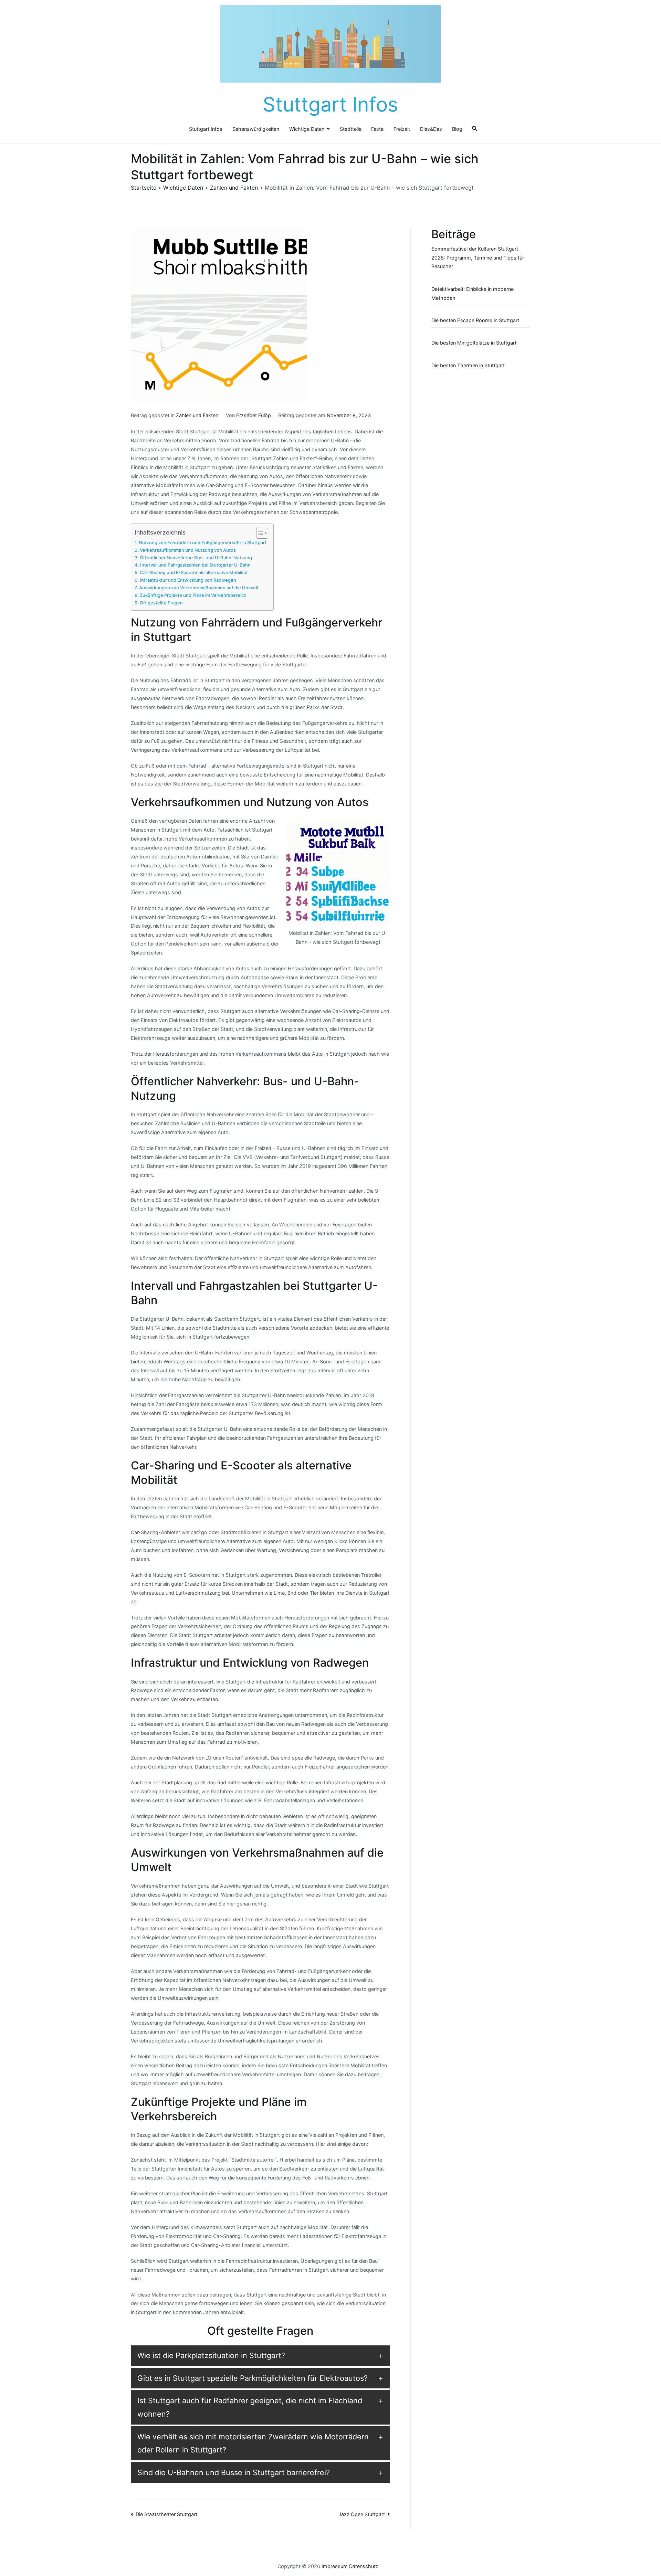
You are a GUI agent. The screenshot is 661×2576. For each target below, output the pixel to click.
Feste (377, 129)
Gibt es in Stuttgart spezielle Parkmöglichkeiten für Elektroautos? (253, 2378)
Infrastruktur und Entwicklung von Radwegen (188, 580)
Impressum (335, 2566)
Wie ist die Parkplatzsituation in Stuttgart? (211, 2355)
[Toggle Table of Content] (259, 533)
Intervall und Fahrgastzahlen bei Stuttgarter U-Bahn (195, 565)
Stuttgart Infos (330, 104)
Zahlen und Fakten (197, 415)
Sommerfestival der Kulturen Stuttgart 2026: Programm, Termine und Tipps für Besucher (478, 258)
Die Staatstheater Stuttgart (166, 2514)
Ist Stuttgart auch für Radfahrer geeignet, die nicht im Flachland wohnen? (250, 2407)
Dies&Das (431, 129)
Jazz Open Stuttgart (362, 2514)
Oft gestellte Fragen (161, 603)
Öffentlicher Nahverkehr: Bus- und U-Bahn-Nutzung (196, 558)
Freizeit (402, 129)
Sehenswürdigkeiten (256, 129)
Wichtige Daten (307, 129)
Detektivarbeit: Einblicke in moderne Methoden (473, 293)
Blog (457, 129)
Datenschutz (364, 2566)
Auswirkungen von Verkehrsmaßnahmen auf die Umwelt (199, 588)
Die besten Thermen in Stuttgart (468, 365)
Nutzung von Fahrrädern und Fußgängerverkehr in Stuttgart (203, 542)
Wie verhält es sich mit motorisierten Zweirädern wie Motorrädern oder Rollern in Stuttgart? (253, 2443)
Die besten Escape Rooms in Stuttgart (475, 320)
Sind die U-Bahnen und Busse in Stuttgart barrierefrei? (234, 2472)
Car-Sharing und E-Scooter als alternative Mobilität (194, 572)
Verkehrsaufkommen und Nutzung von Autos (188, 550)
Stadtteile (351, 129)
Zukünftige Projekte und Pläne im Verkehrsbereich (193, 595)
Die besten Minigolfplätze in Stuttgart (474, 343)
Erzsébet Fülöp (254, 415)
